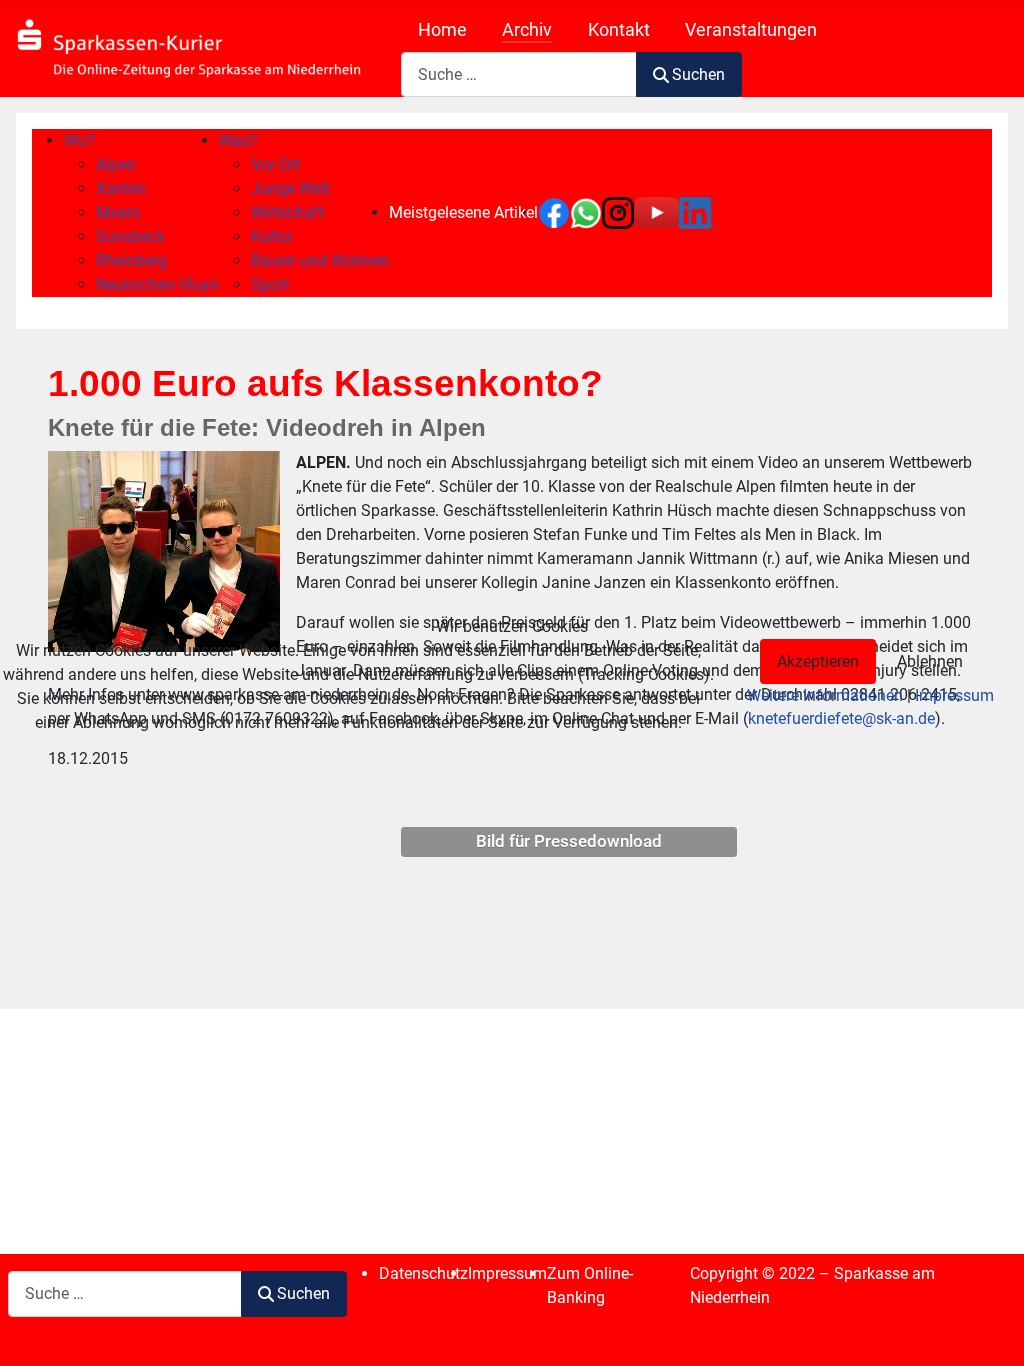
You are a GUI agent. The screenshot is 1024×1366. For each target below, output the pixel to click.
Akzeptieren (818, 661)
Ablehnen (930, 661)
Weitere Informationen (825, 695)
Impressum (954, 695)
